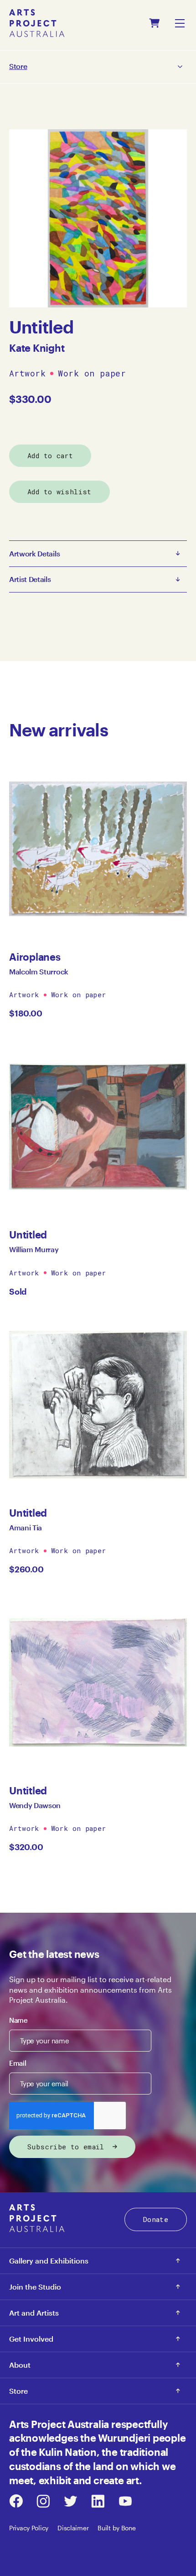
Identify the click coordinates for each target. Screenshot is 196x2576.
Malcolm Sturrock (39, 971)
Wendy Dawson (35, 1805)
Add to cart (50, 455)
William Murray (34, 1249)
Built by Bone (116, 2528)
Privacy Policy (29, 2528)
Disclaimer (73, 2528)
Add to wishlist (59, 492)
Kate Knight (37, 348)
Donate (156, 2219)
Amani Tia (26, 1527)
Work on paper (92, 374)
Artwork (27, 374)
